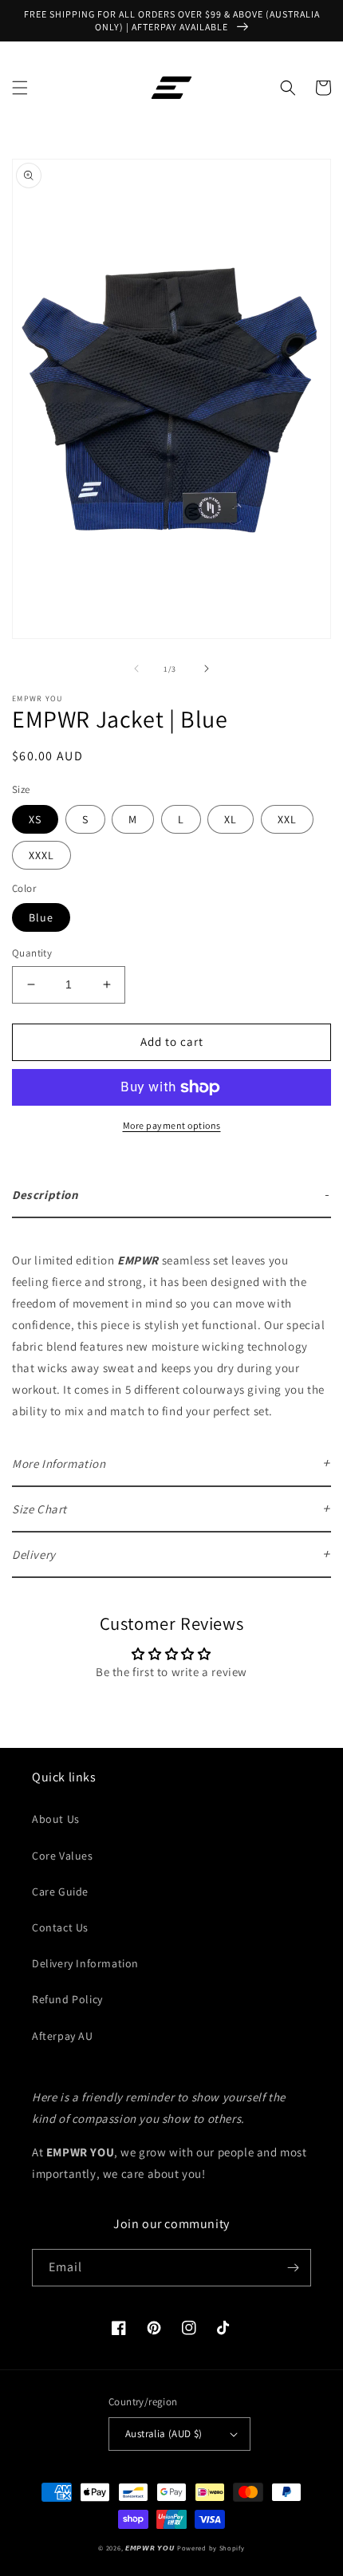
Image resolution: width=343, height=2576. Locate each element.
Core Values (63, 1856)
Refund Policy (67, 1999)
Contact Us (60, 1927)
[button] (20, 88)
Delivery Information (85, 1963)
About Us (56, 1819)
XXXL (41, 855)
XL (231, 819)
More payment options (172, 1125)
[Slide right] (207, 669)
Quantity (32, 953)
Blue (41, 917)
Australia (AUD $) (164, 2434)
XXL (287, 819)
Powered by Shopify (211, 2548)
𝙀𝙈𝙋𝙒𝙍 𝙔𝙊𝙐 (150, 2548)
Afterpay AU (63, 2036)
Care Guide (60, 1892)
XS (35, 819)
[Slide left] (136, 669)
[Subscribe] (293, 2268)
